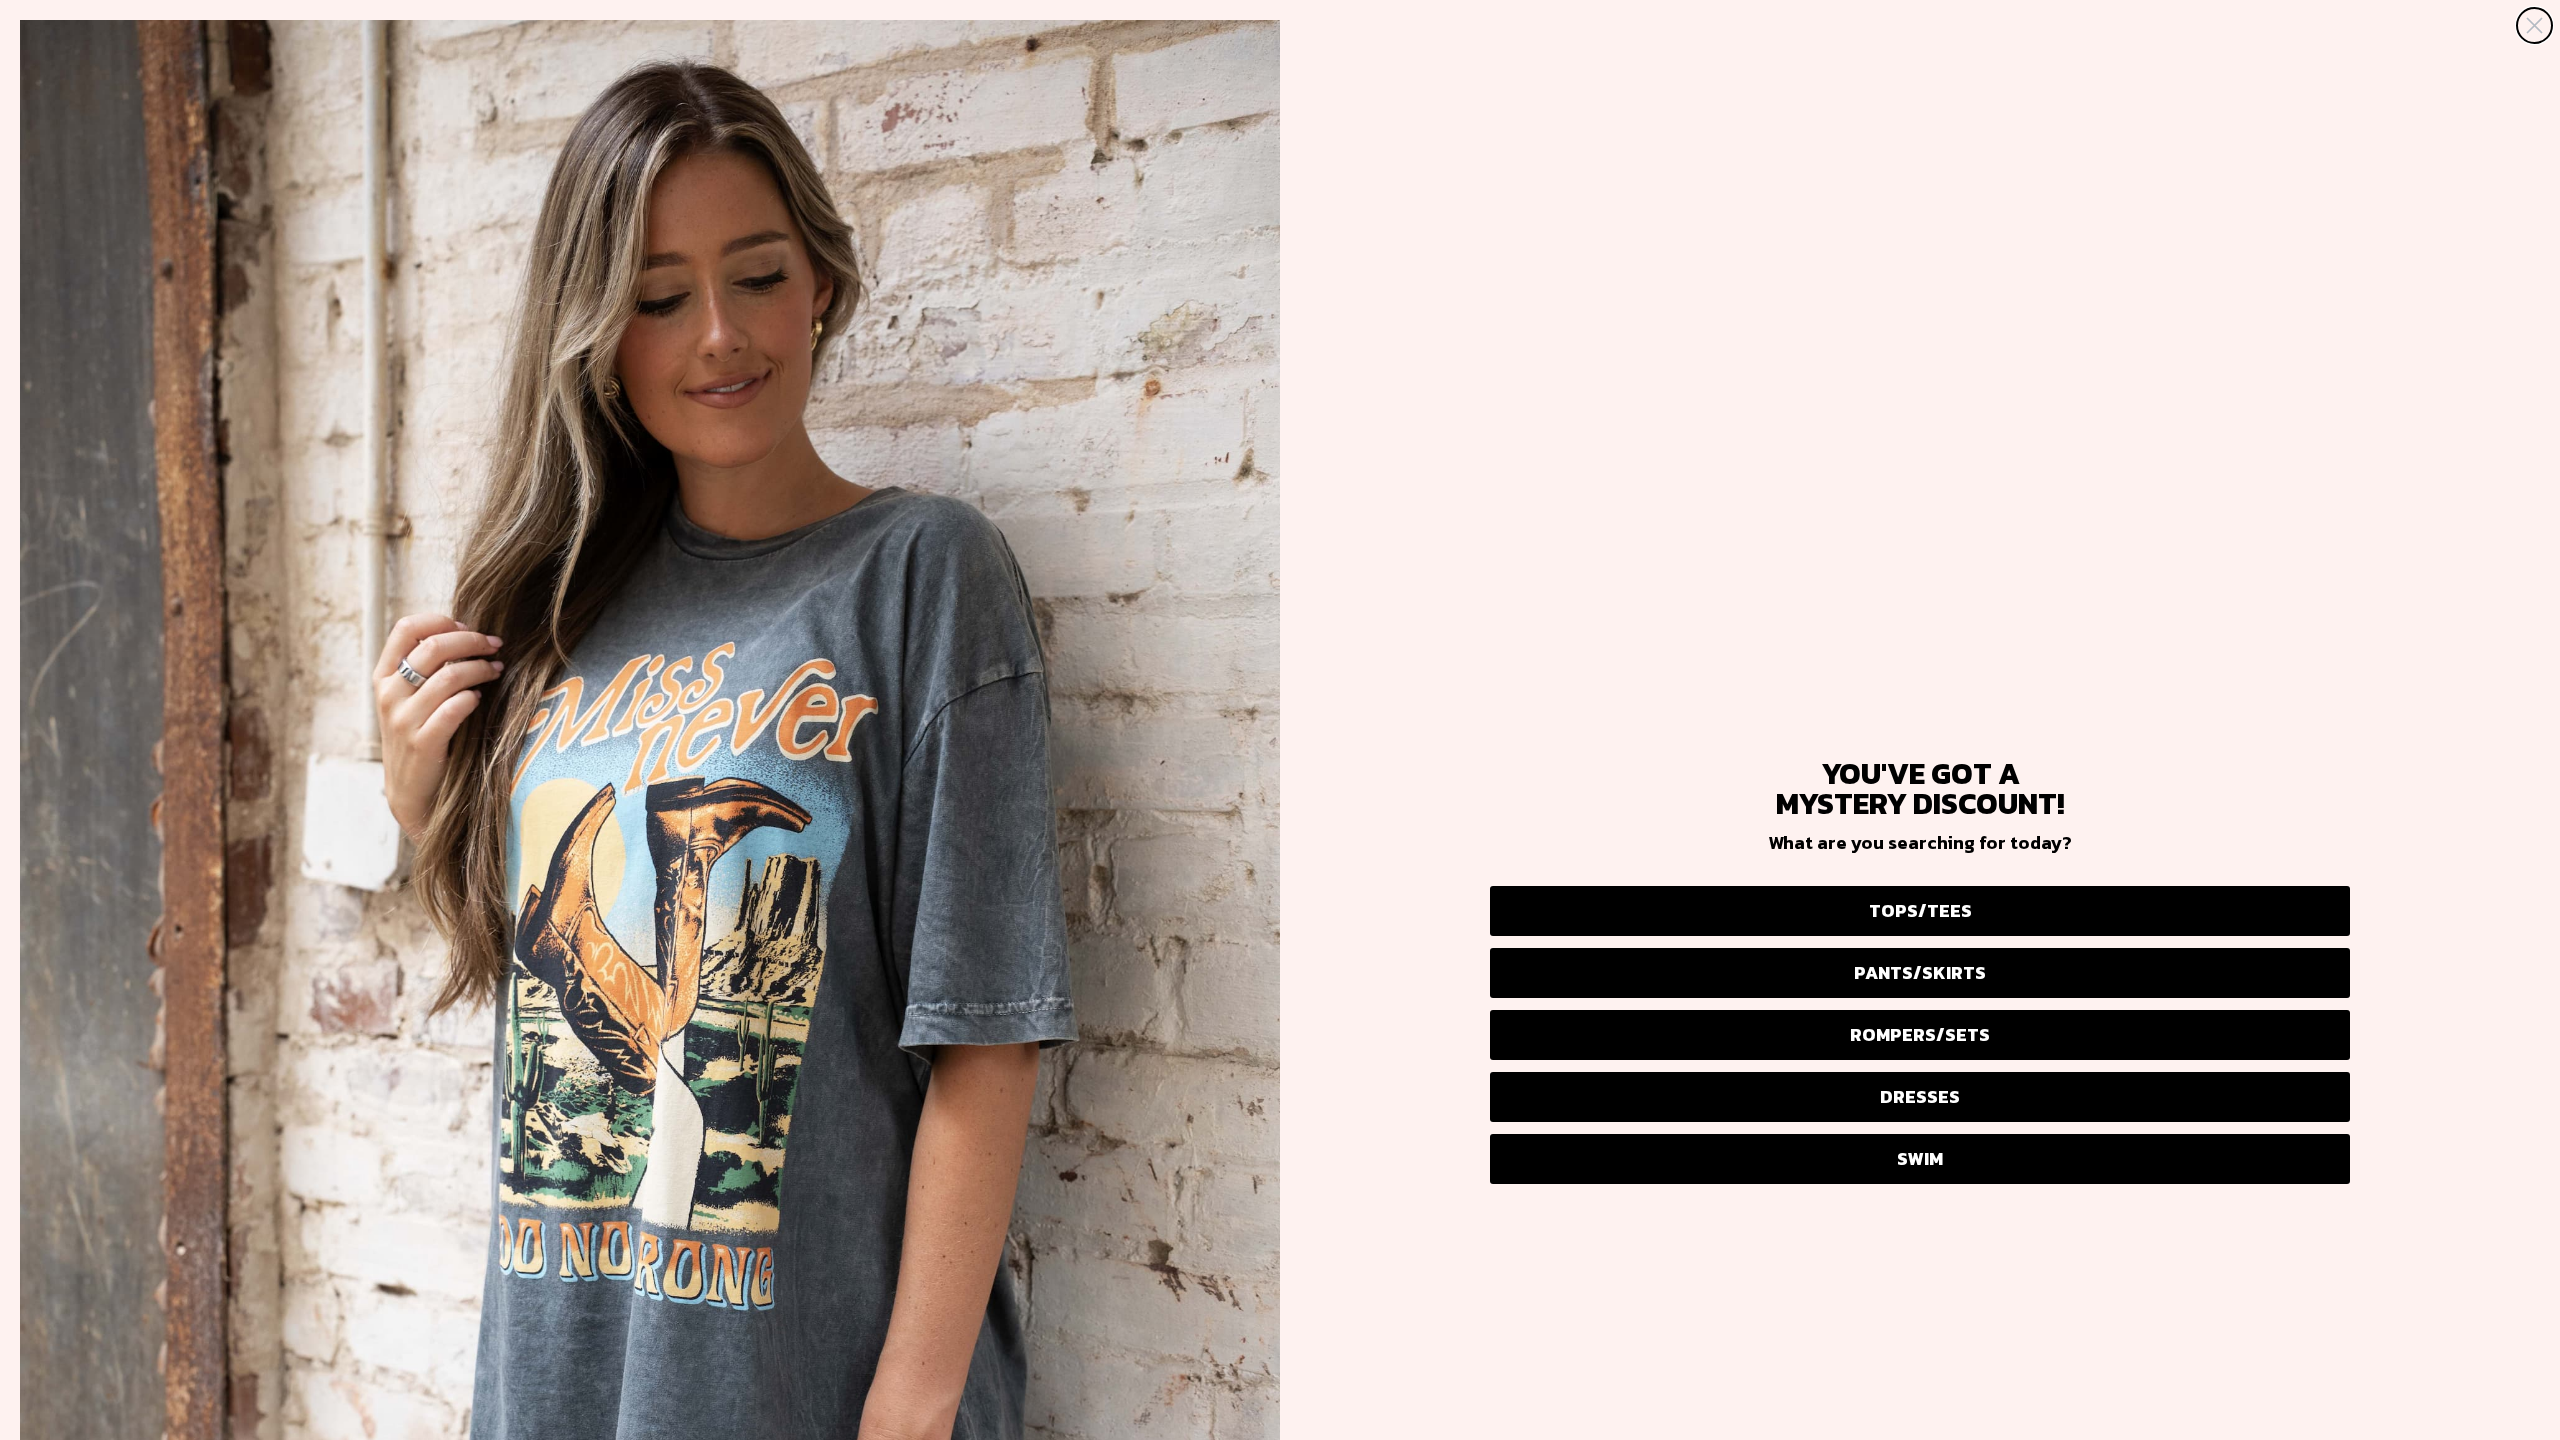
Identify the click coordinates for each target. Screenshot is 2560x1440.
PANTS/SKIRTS (1920, 972)
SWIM (1920, 1158)
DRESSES (1920, 1096)
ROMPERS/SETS (1920, 1034)
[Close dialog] (2534, 25)
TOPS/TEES (1920, 910)
